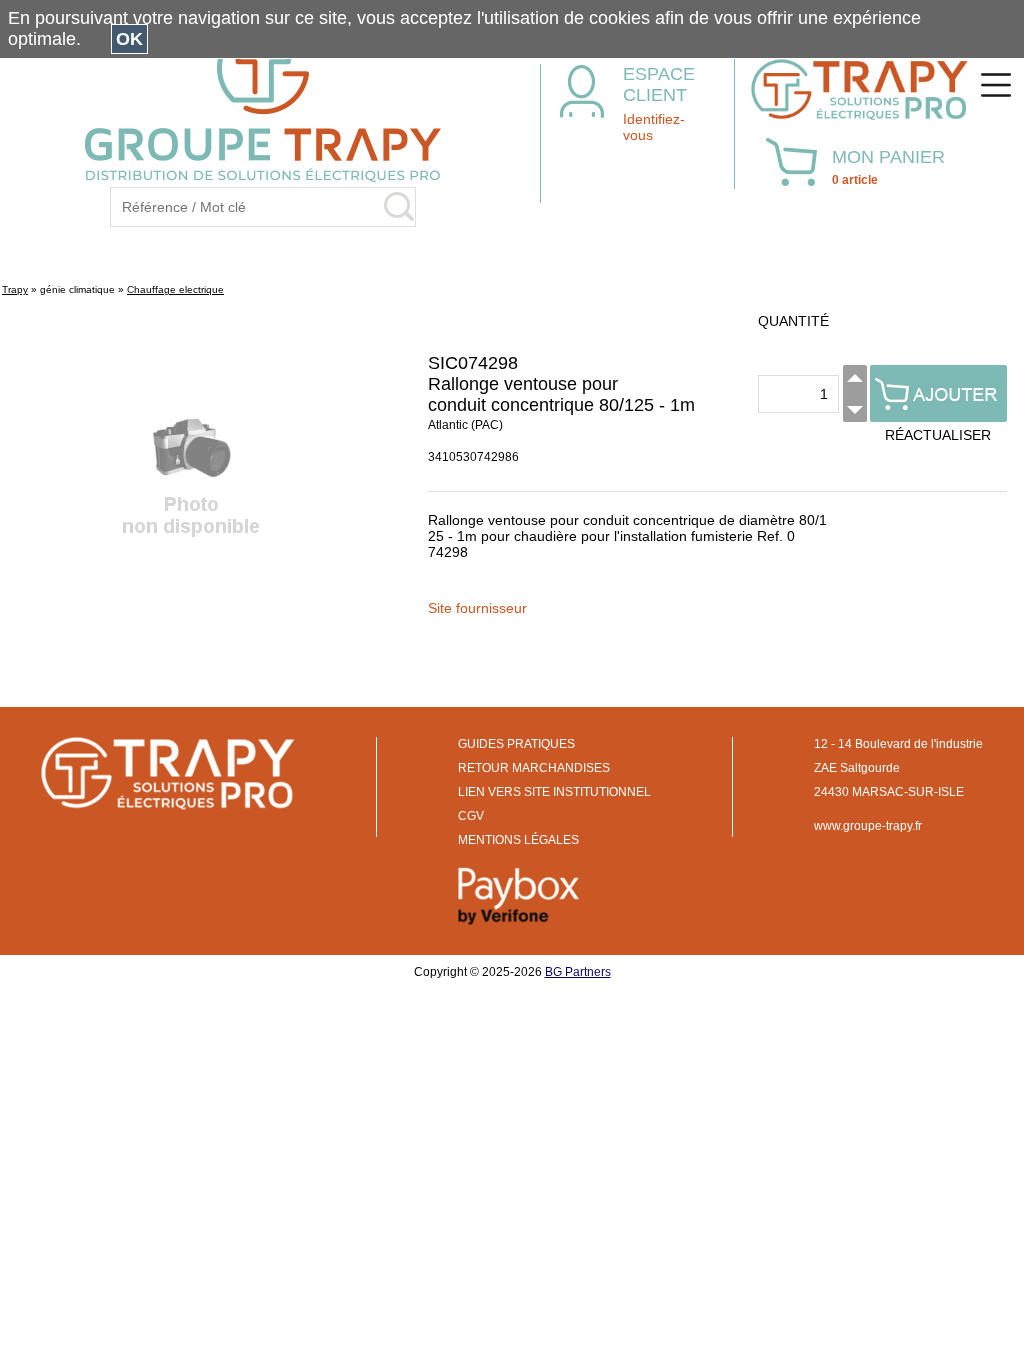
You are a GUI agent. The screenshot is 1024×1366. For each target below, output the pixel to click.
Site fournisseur (477, 608)
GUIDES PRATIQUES (516, 744)
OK (129, 39)
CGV (471, 816)
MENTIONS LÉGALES (518, 840)
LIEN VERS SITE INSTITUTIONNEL (554, 792)
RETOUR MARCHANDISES (534, 768)
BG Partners (578, 972)
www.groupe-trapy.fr (868, 826)
